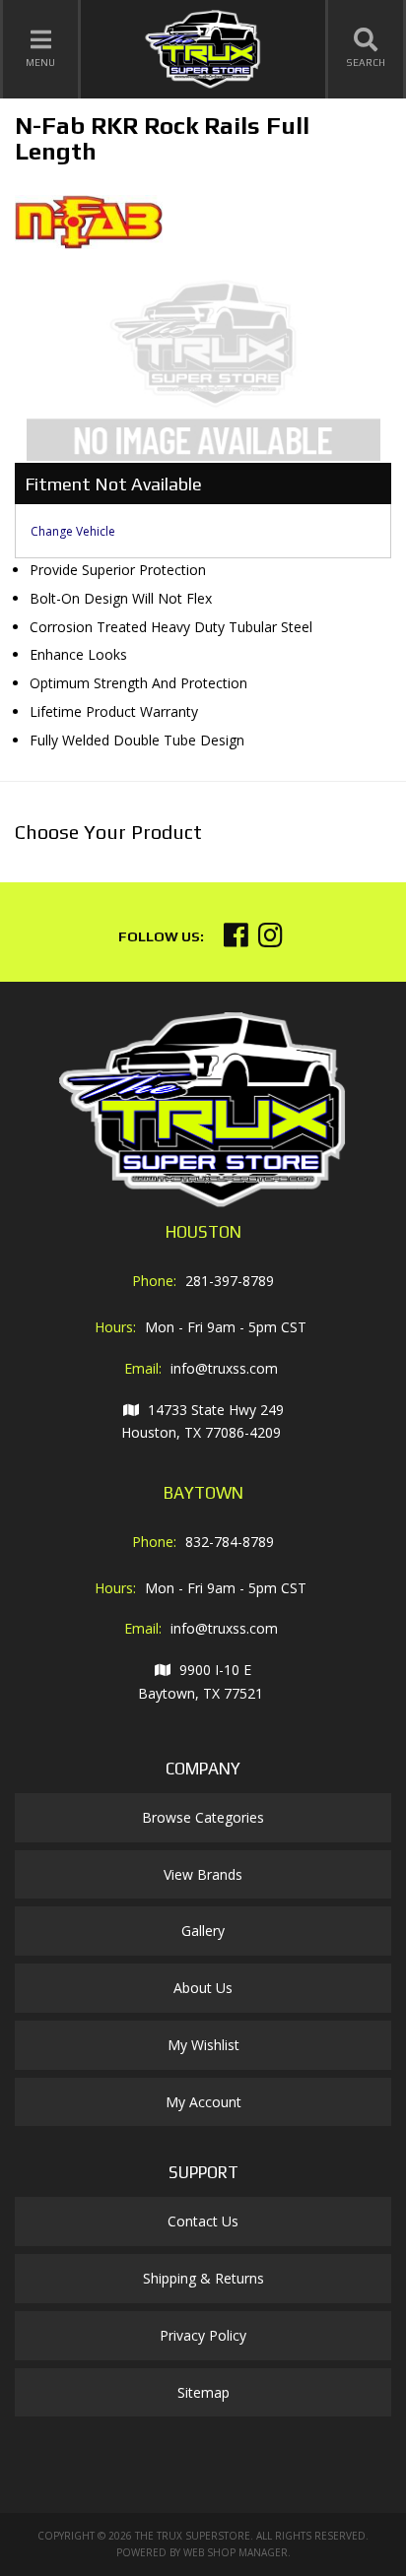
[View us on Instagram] (271, 940)
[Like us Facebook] (236, 940)
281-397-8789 (230, 1281)
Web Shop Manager (236, 2552)
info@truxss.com (224, 1368)
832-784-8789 (230, 1542)
